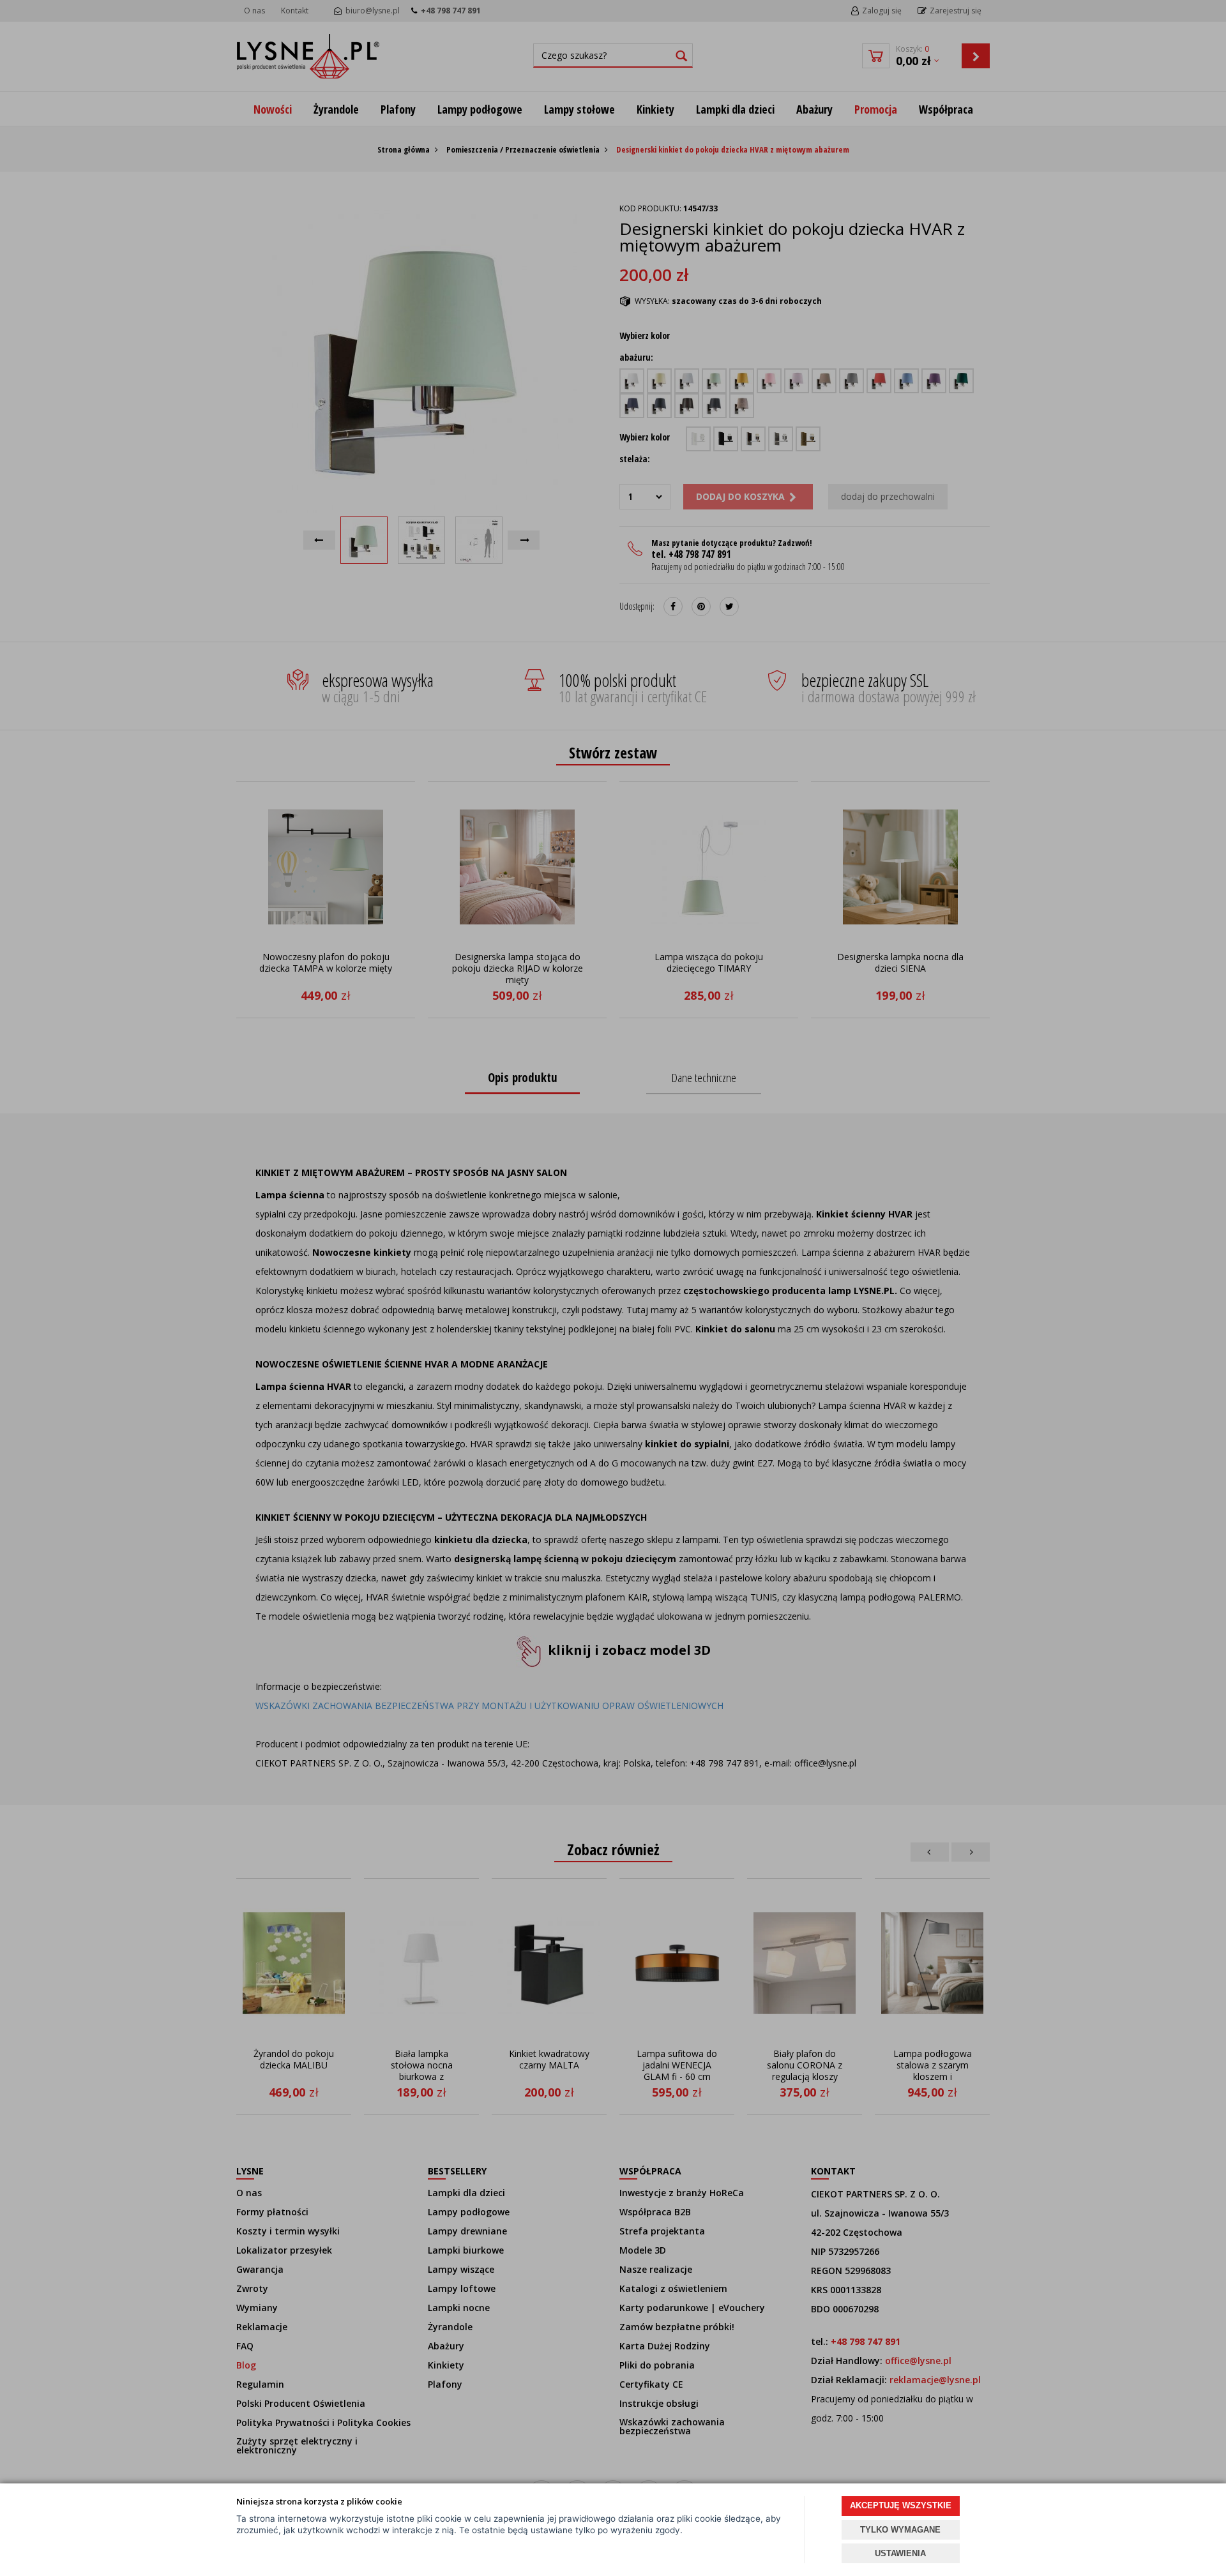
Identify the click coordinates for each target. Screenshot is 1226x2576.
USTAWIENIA (900, 2553)
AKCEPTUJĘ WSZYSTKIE (901, 2505)
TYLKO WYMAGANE (900, 2530)
